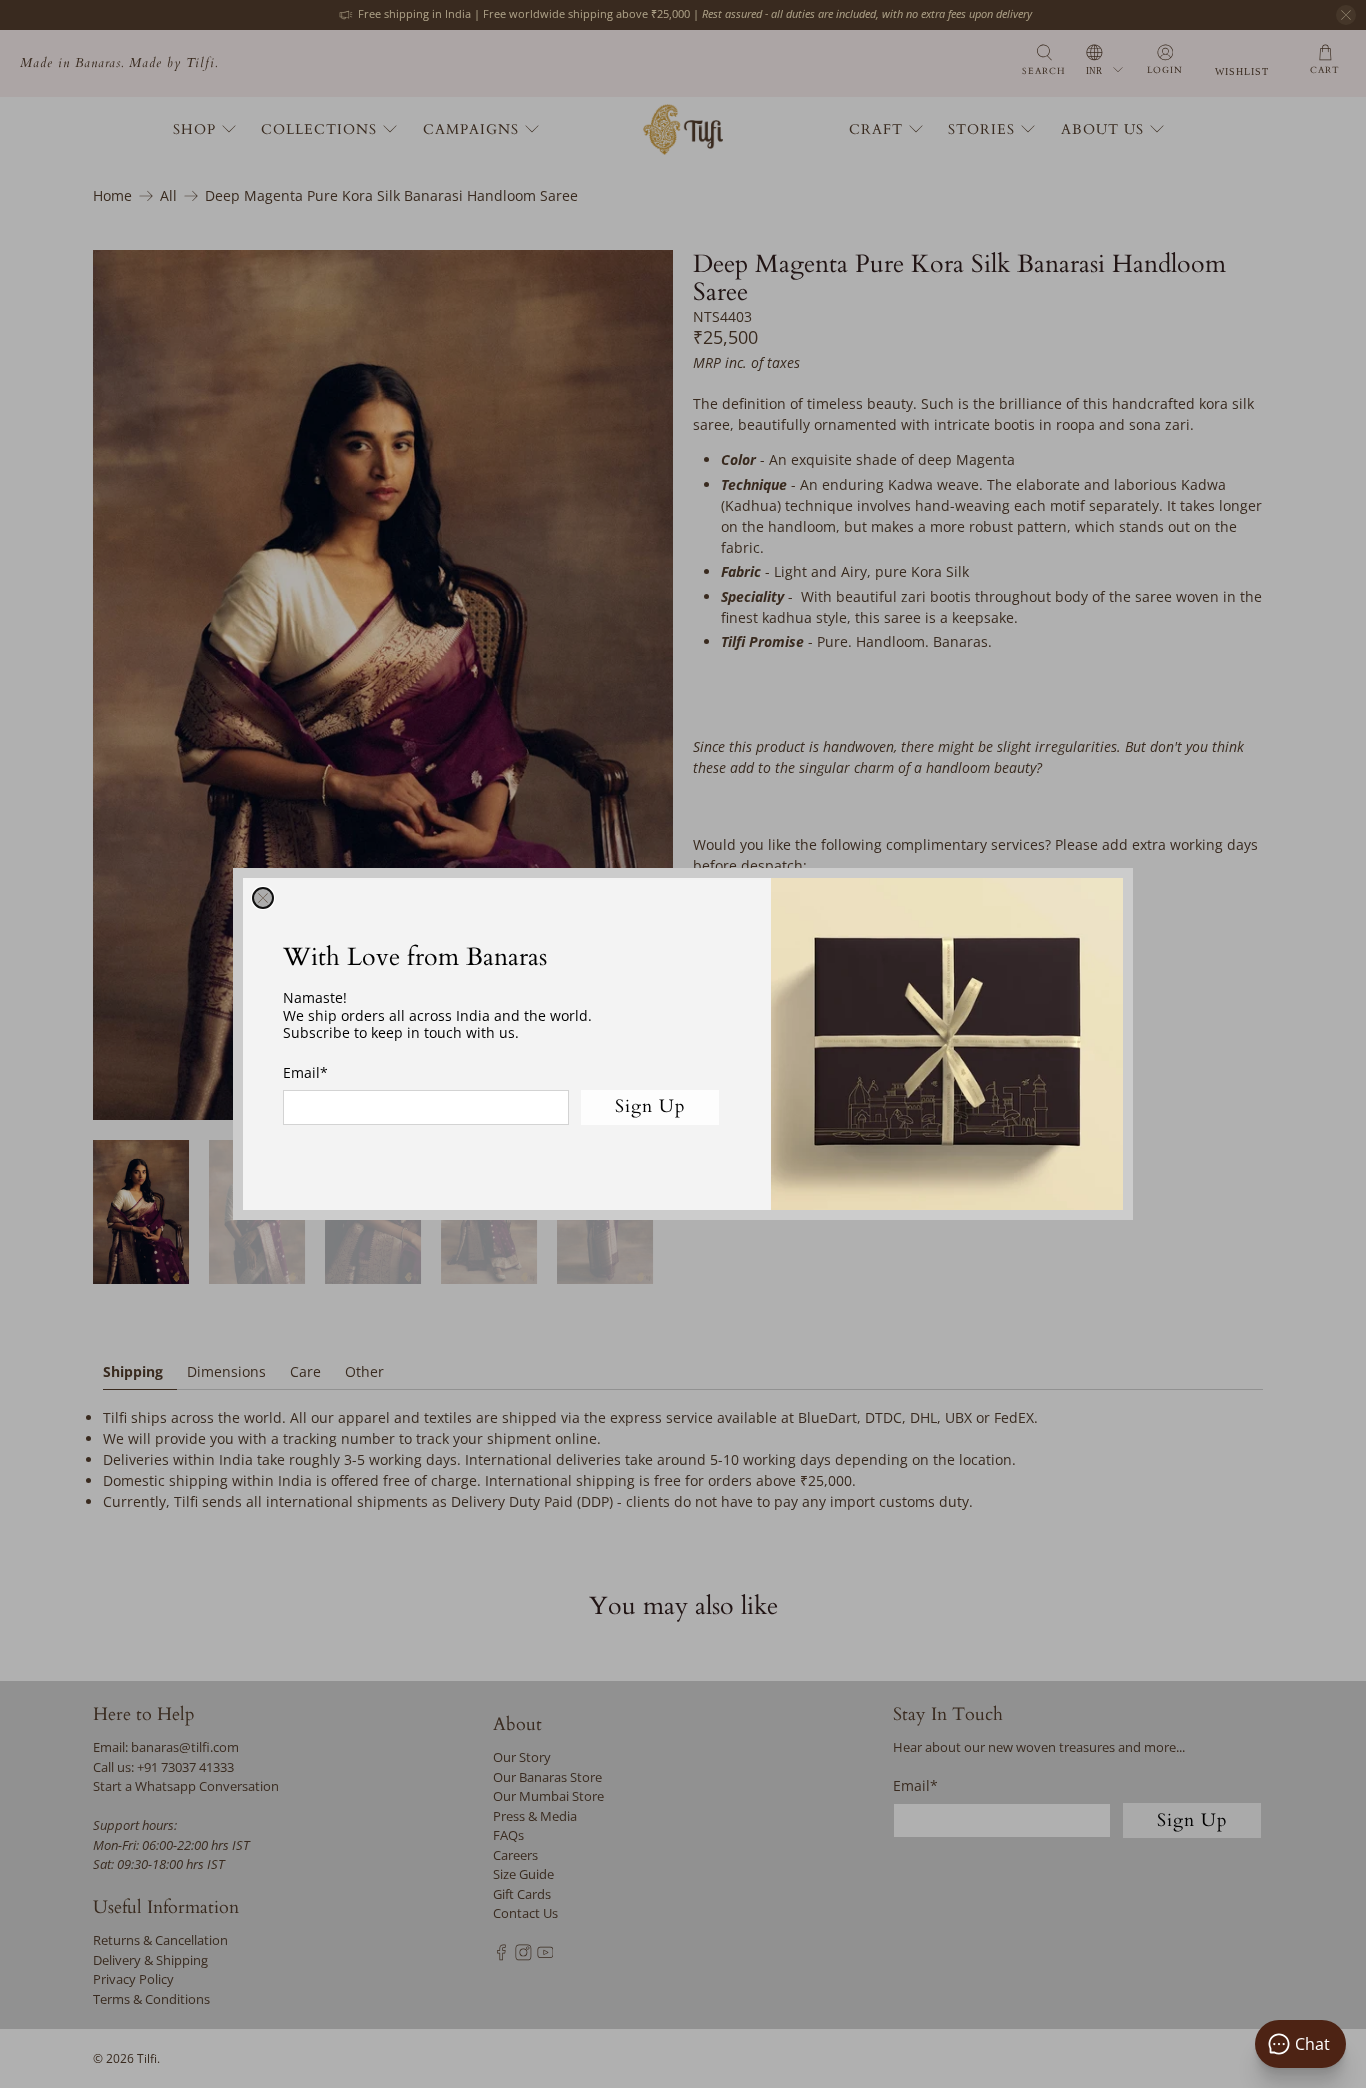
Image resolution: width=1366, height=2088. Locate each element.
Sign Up (650, 1106)
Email (305, 1072)
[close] (263, 898)
